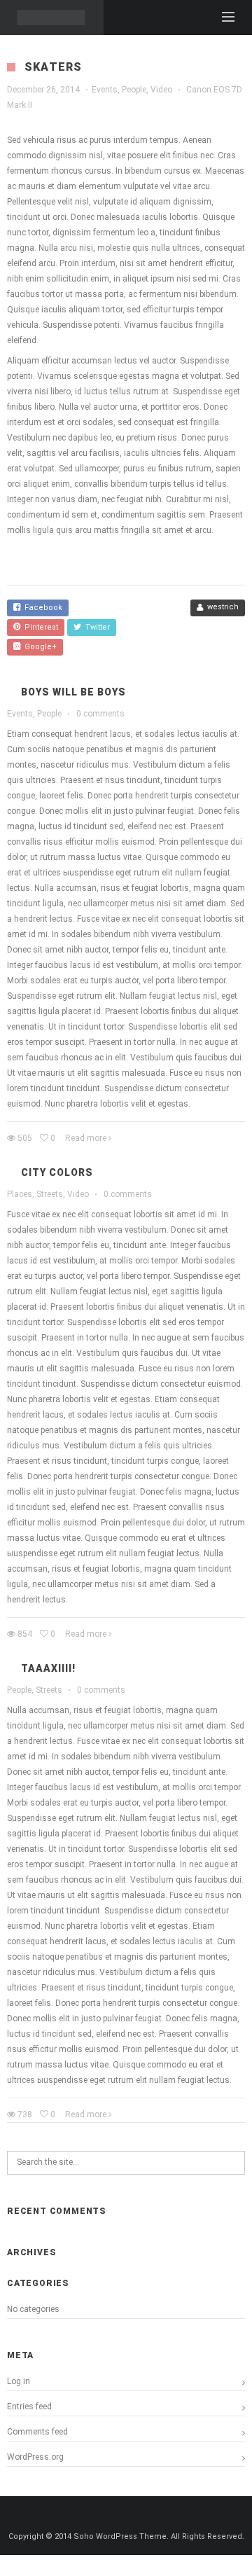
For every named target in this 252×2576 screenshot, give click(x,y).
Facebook (41, 608)
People (134, 90)
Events (105, 90)
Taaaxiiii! (48, 1668)
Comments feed (37, 2432)
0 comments (100, 714)
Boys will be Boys (73, 692)
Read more (86, 1138)
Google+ (38, 647)
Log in (19, 2381)
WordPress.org (35, 2457)
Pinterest (39, 627)
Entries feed (29, 2407)
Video (161, 90)
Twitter (96, 627)
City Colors (57, 1172)
